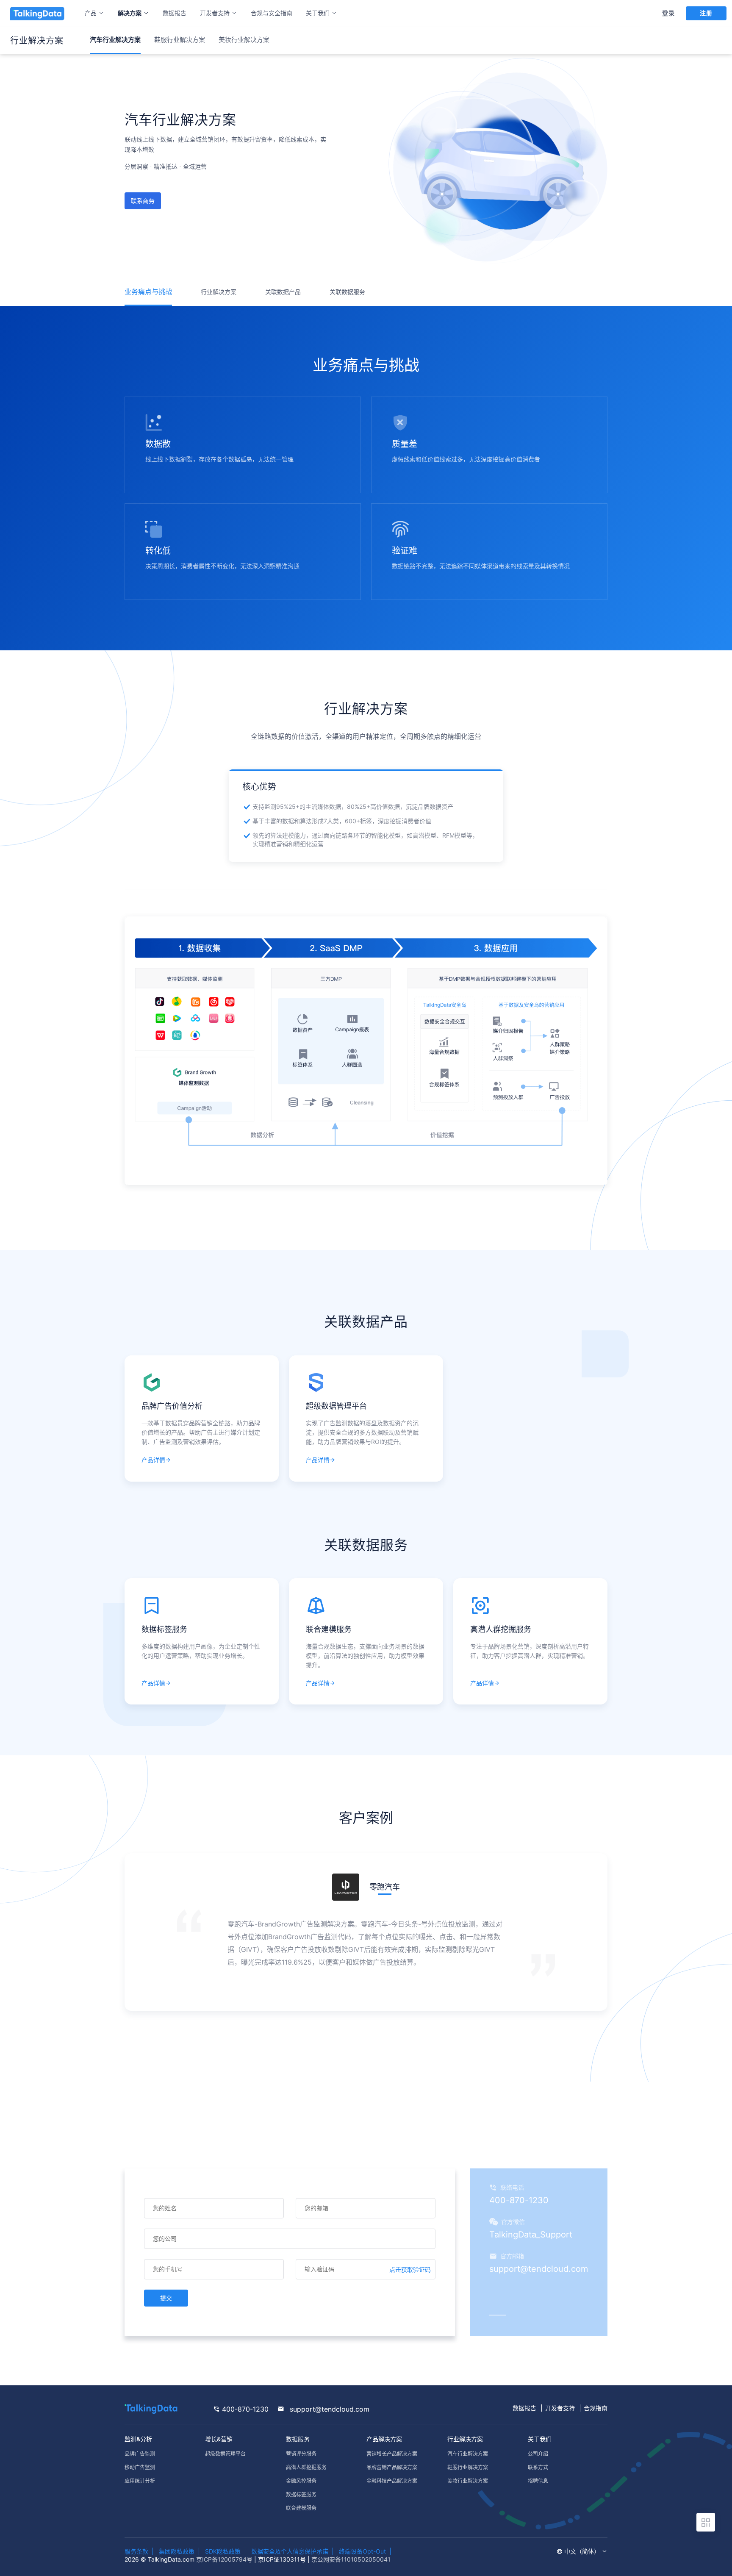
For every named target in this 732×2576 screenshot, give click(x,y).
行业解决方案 (219, 292)
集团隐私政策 (177, 2551)
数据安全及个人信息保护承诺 (290, 2551)
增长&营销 (219, 2439)
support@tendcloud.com (329, 2409)
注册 (706, 13)
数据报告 (175, 13)
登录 (668, 13)
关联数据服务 (347, 292)
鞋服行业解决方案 (180, 40)
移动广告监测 (140, 2467)
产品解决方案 (384, 2439)
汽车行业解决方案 (468, 2454)
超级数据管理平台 (225, 2454)
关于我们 (540, 2439)
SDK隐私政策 (223, 2551)
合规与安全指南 (272, 13)
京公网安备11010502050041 (351, 2559)
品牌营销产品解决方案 (392, 2467)
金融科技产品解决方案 (392, 2481)
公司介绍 (538, 2454)
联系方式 (538, 2467)
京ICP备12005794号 (224, 2559)
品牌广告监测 (140, 2454)
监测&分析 (138, 2439)
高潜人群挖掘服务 (306, 2467)
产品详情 (153, 1460)
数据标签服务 (301, 2494)
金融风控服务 (301, 2481)
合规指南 (596, 2408)
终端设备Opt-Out (362, 2551)
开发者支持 (560, 2408)
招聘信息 (538, 2481)
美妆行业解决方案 (244, 40)
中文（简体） (583, 2551)
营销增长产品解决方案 (392, 2454)
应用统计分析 (140, 2481)
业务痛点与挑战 (148, 291)
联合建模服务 (301, 2508)
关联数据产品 (283, 292)
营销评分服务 (301, 2454)
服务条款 (136, 2551)
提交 (166, 2298)
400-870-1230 (244, 2409)
